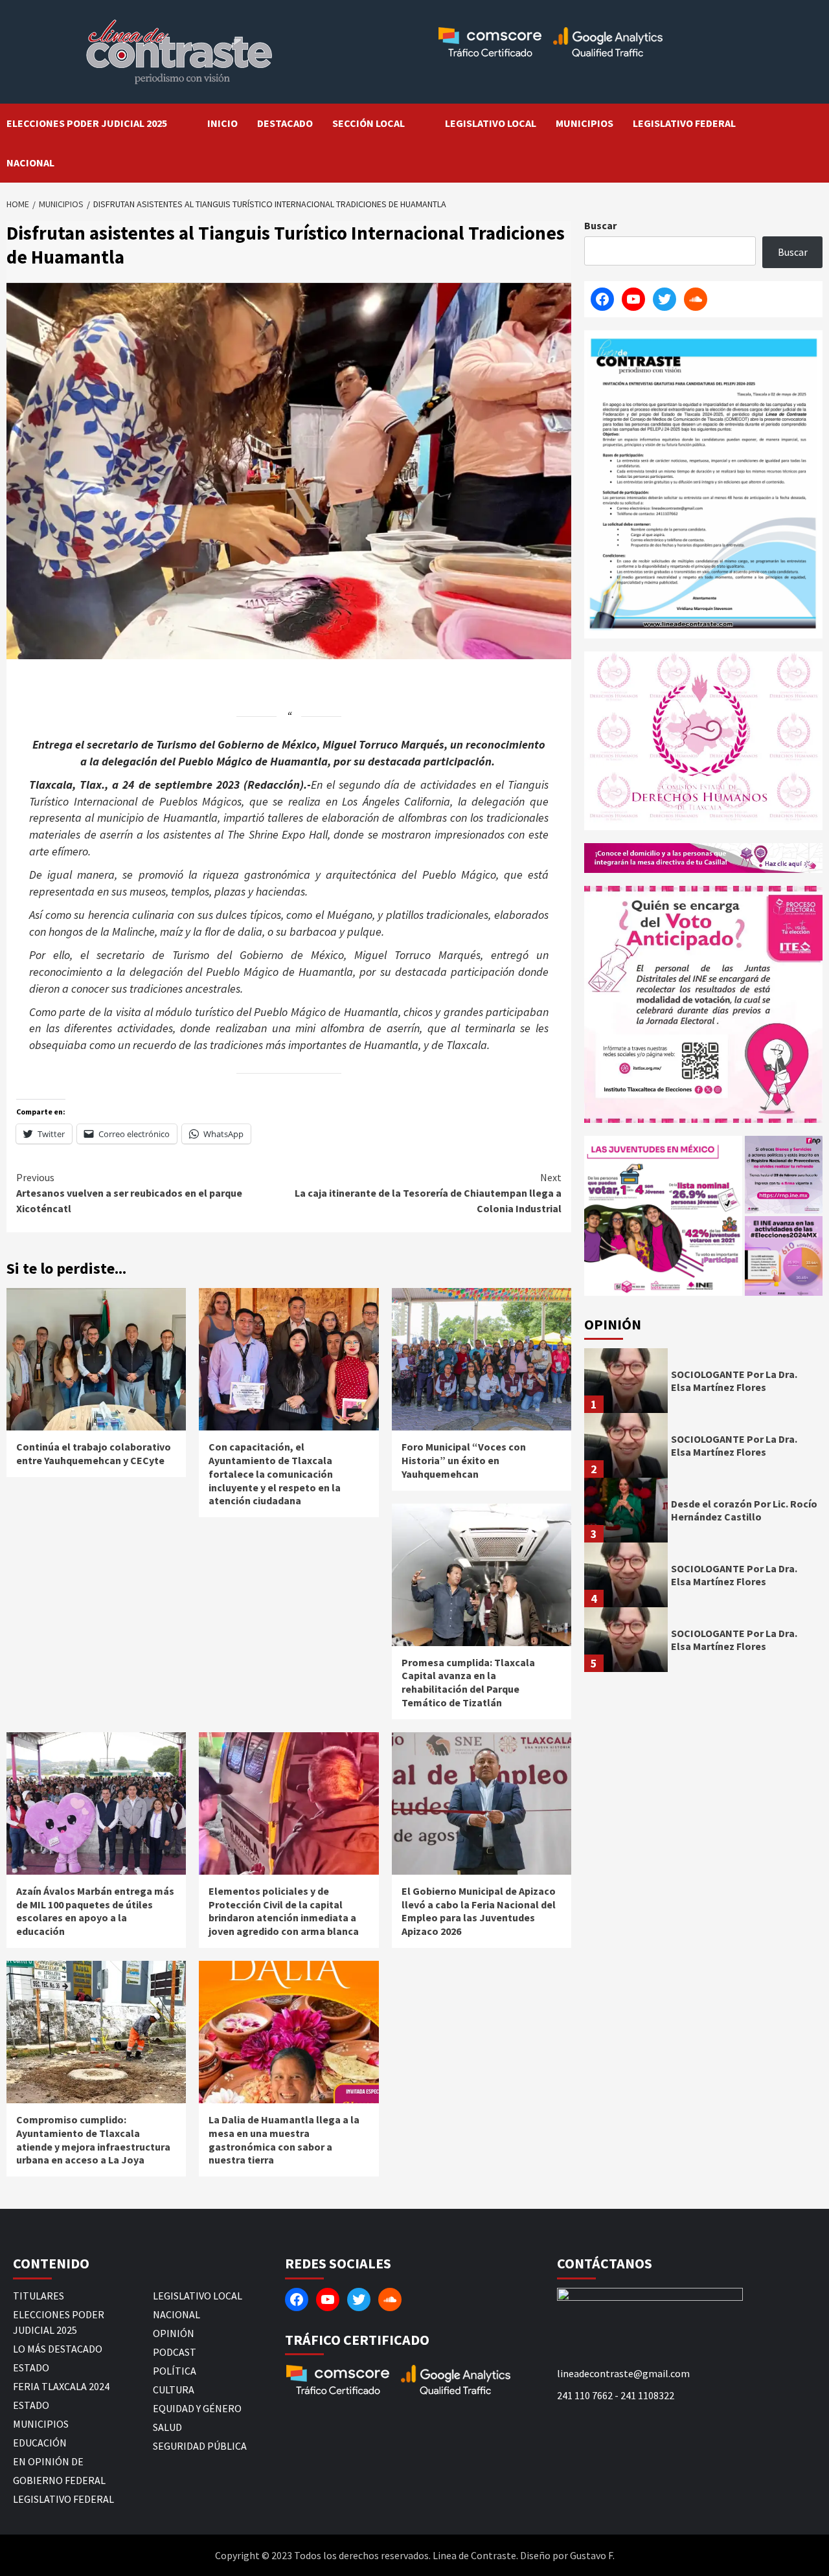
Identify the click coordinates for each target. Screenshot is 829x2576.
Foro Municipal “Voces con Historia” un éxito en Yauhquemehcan (464, 1460)
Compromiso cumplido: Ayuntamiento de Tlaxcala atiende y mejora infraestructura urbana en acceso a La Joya (93, 2140)
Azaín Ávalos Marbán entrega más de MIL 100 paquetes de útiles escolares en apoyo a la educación (95, 1911)
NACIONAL (30, 163)
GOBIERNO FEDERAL (59, 2480)
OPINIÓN (174, 2333)
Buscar (600, 225)
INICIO (222, 123)
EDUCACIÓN (40, 2443)
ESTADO (31, 2367)
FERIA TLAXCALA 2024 (61, 2386)
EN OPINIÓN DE (48, 2461)
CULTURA (174, 2390)
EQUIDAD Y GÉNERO (197, 2408)
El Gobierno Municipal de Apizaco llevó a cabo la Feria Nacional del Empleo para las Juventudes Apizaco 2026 (479, 1911)
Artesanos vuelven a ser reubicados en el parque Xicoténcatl (129, 1193)
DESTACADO (285, 123)
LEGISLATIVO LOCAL (491, 123)
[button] (663, 1216)
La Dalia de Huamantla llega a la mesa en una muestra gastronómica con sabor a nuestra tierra (284, 2140)
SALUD (167, 2427)
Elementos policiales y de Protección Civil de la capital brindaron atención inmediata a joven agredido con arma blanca (284, 1911)
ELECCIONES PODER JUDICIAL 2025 (87, 123)
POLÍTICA (175, 2371)
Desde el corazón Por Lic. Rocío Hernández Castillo (744, 1510)
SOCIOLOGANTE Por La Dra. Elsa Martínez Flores (734, 1381)
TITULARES (39, 2296)
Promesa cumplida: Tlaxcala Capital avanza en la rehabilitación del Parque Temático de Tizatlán (468, 1682)
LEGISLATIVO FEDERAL (684, 123)
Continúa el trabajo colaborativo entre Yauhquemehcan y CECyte (94, 1453)
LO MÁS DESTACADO (58, 2349)
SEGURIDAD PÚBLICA (200, 2446)
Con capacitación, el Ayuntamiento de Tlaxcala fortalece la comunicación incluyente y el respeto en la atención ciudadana (275, 1474)
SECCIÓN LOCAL (369, 123)
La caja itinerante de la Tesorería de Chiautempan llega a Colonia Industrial (428, 1193)
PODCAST (175, 2352)
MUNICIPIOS (585, 123)
